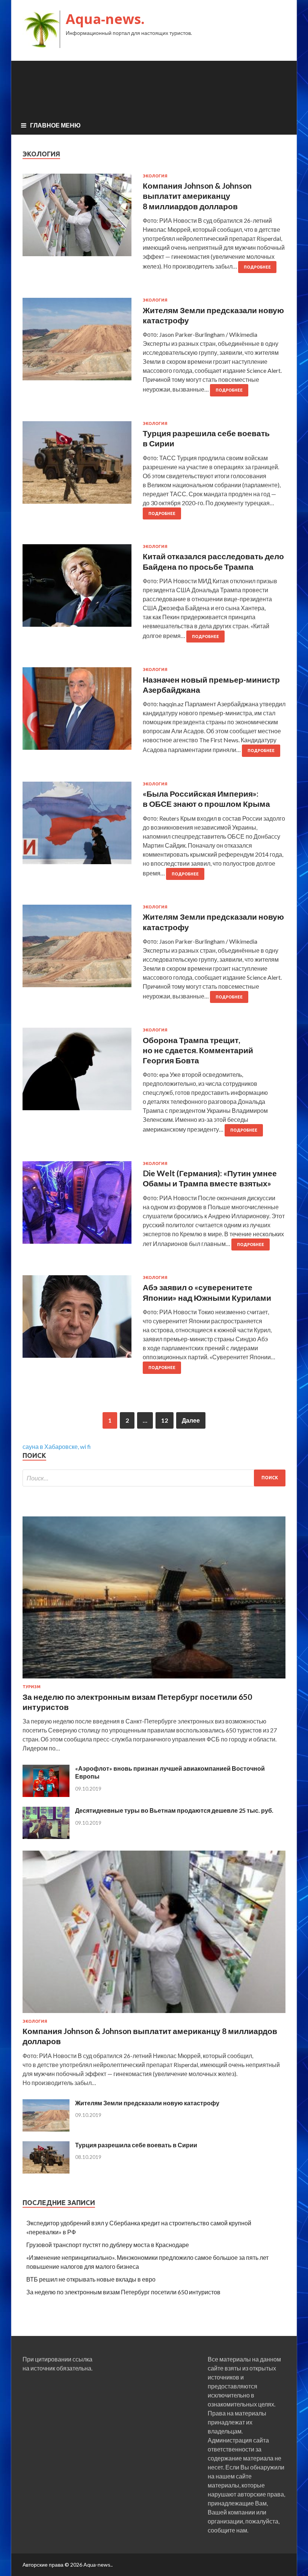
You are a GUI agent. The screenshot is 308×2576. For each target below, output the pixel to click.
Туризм (32, 1687)
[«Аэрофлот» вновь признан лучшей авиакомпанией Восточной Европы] (46, 1795)
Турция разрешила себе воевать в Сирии (136, 2145)
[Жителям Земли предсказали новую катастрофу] (46, 2129)
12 (165, 1420)
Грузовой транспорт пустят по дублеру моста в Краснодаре (108, 2245)
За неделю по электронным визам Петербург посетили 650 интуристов (123, 2292)
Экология (155, 176)
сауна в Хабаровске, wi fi (57, 1446)
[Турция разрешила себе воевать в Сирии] (46, 2171)
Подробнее (257, 267)
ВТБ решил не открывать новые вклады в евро (91, 2279)
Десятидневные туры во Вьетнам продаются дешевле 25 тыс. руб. (174, 1810)
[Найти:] (154, 1478)
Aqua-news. (105, 19)
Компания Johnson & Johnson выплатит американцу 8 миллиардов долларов (197, 196)
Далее (191, 1420)
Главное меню (55, 125)
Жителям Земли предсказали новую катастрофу (147, 2103)
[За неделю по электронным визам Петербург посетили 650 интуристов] (154, 1680)
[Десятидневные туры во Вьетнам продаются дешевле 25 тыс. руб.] (46, 1837)
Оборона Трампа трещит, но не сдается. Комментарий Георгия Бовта (198, 1050)
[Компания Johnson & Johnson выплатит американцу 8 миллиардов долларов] (154, 2014)
